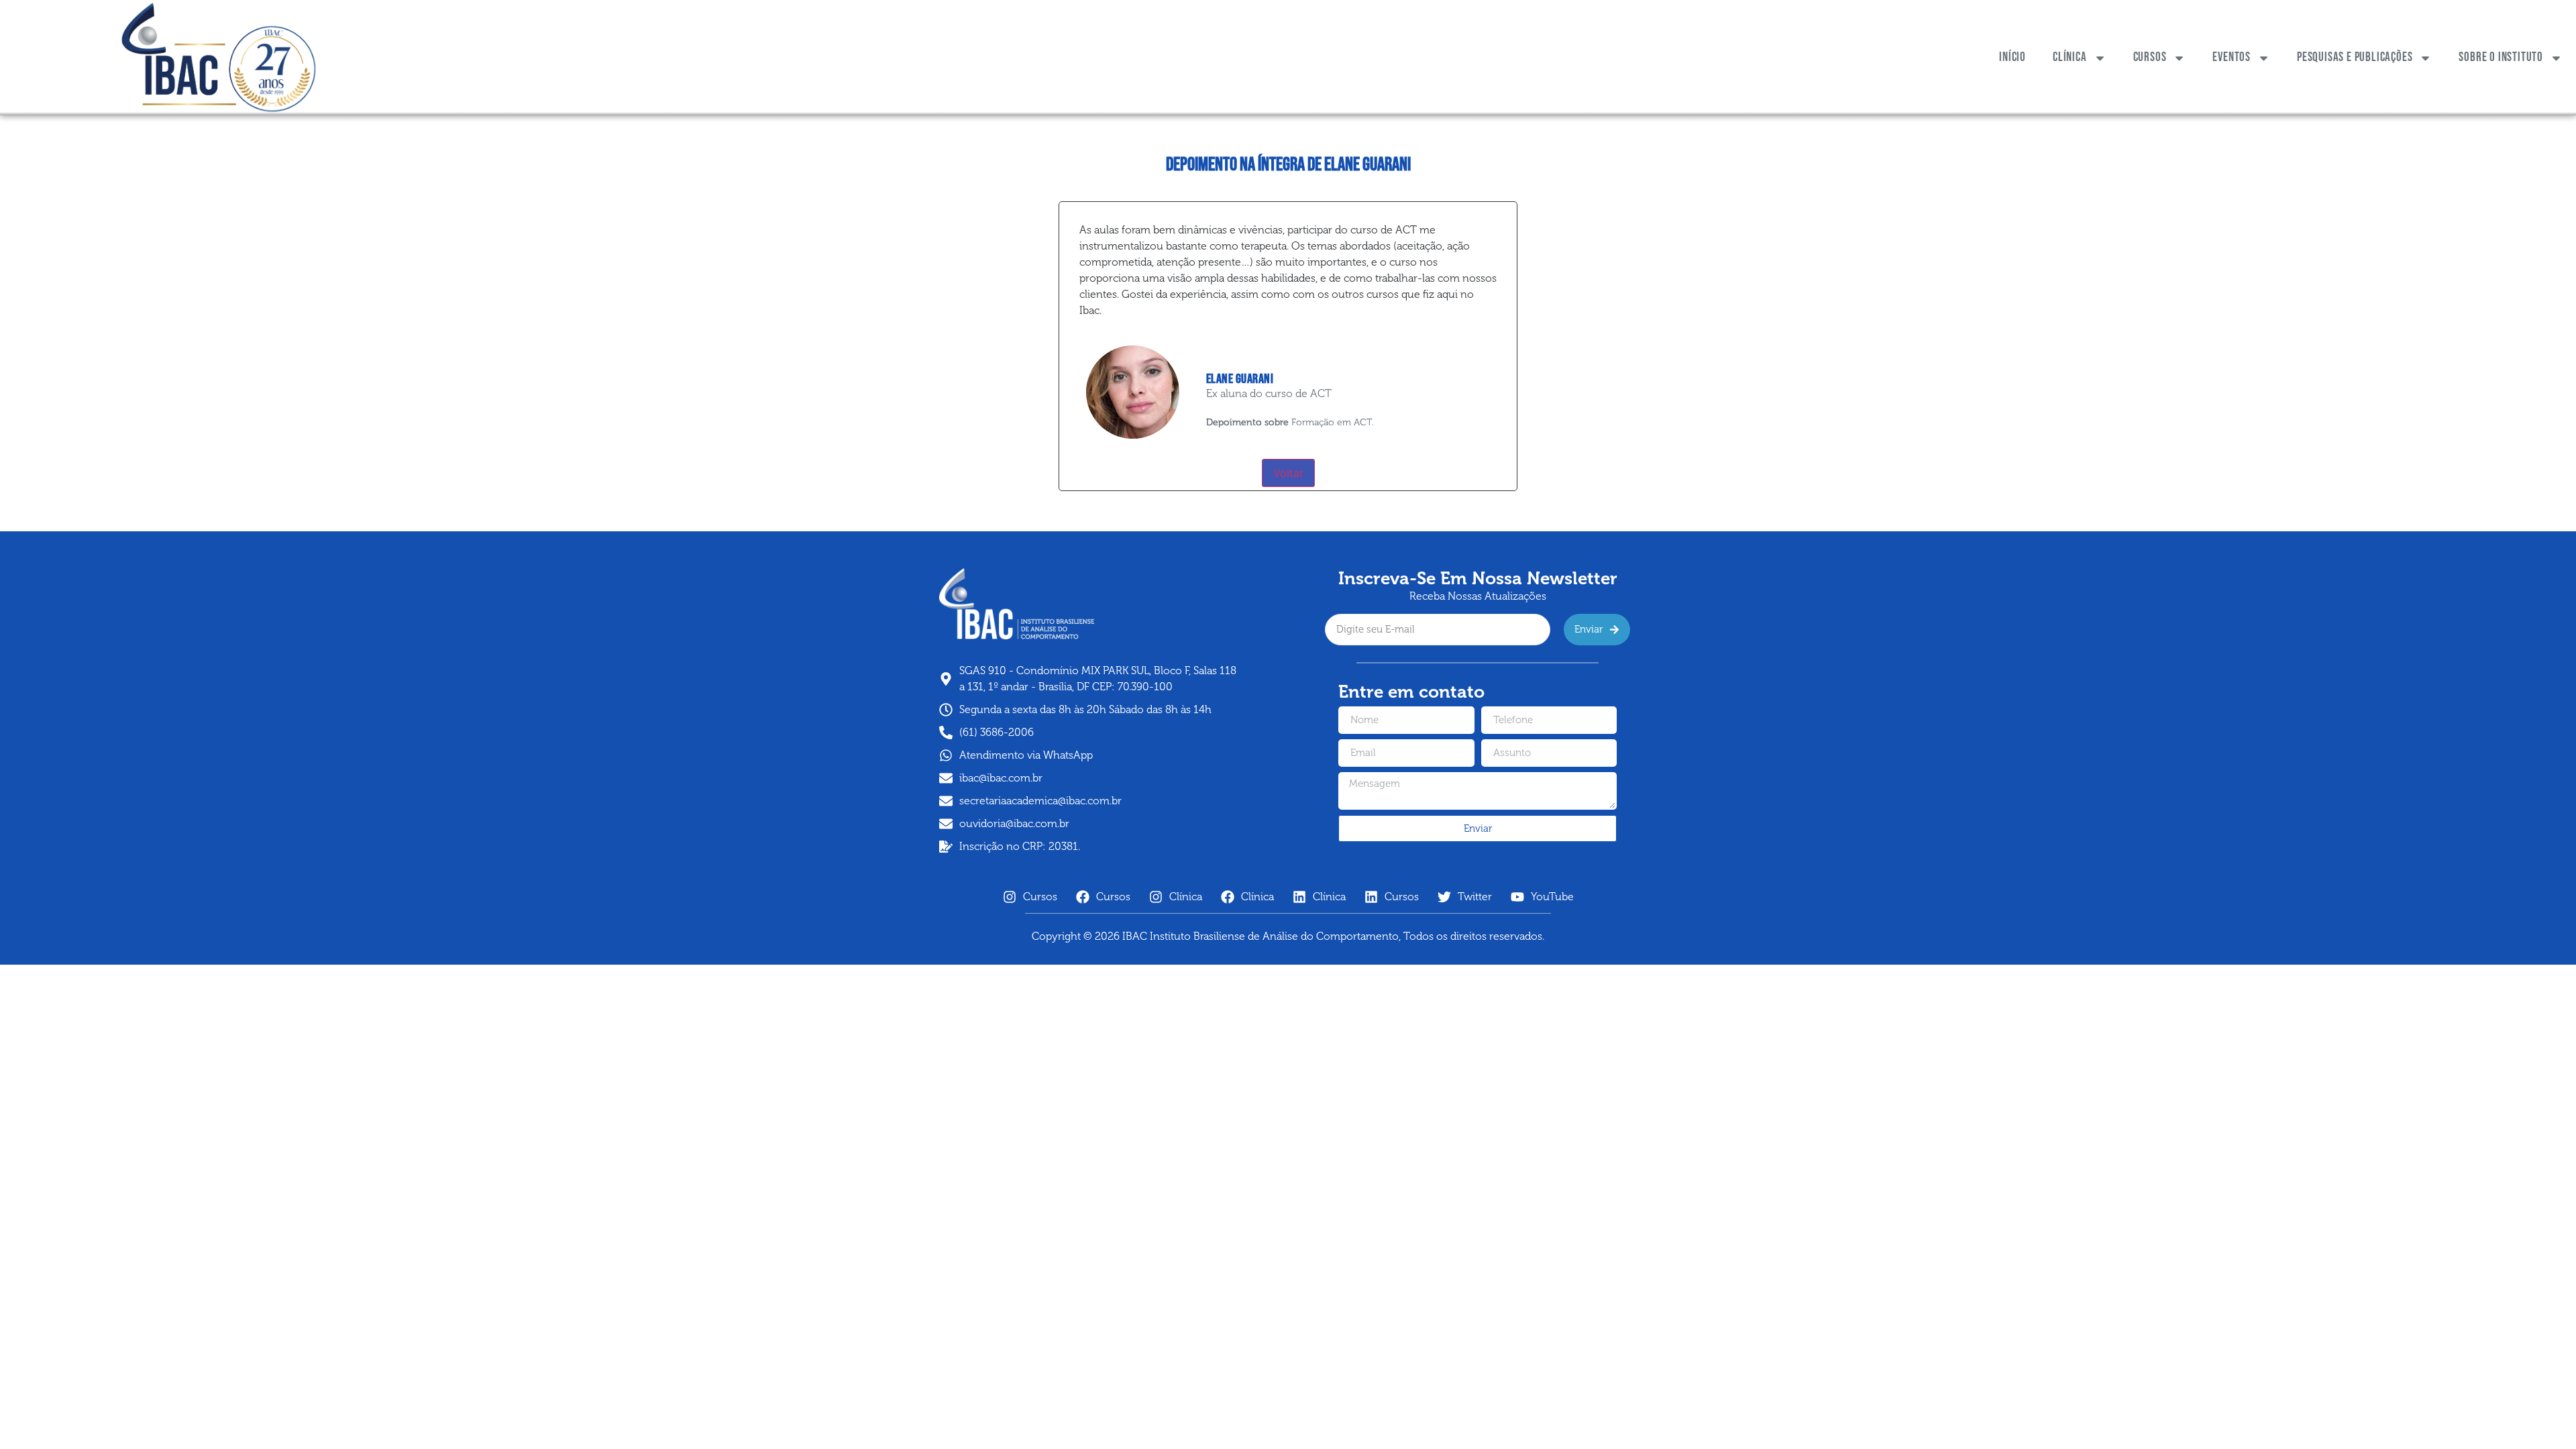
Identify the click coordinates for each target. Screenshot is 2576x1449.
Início (2012, 57)
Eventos (2232, 57)
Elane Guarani (1240, 379)
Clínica (2070, 57)
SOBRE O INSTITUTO (2501, 57)
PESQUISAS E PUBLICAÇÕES (2355, 57)
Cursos (2150, 57)
